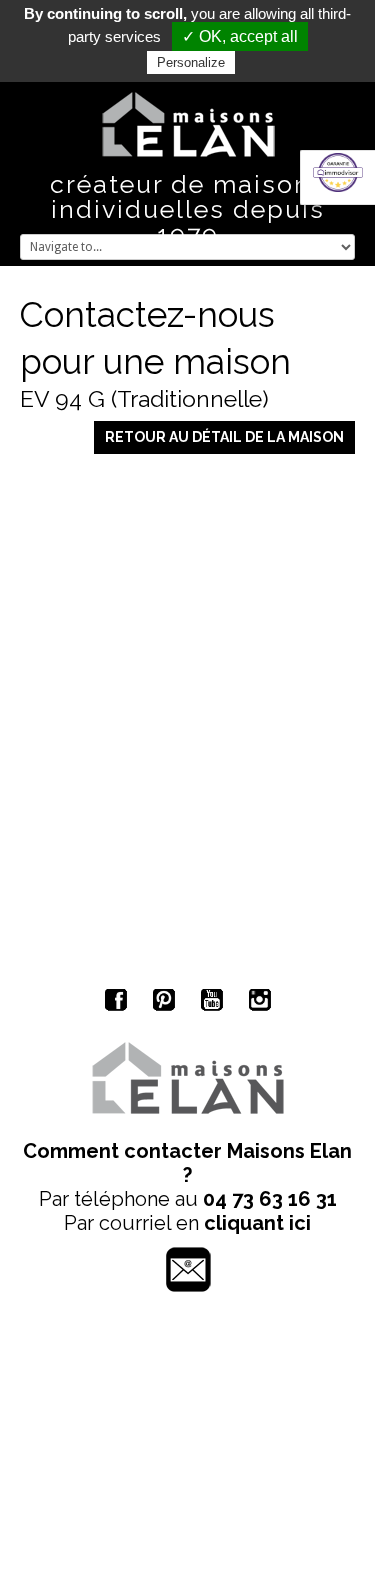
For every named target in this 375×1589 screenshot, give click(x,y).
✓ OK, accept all (240, 36)
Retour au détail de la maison (224, 437)
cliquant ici (257, 1223)
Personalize (191, 62)
